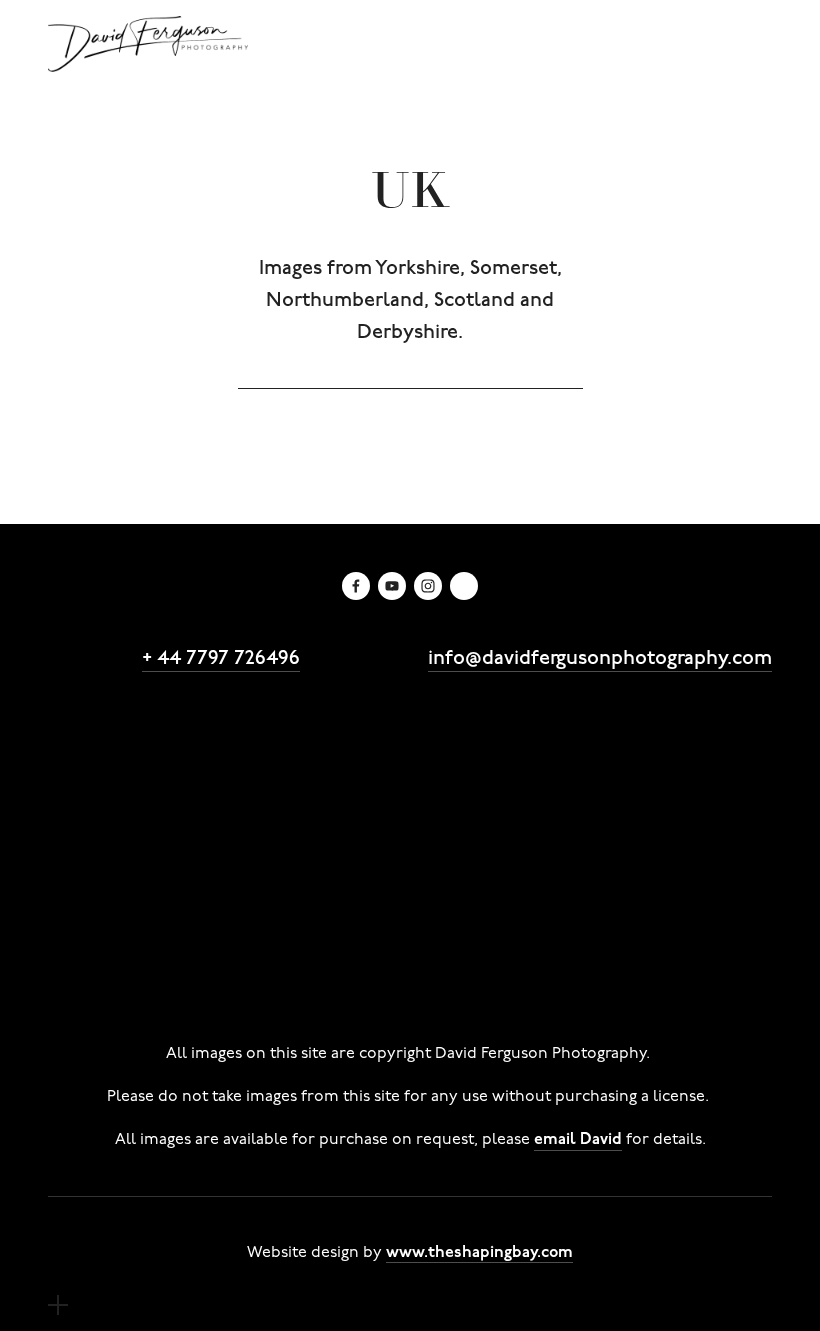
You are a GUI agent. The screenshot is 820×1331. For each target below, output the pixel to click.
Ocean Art (461, 883)
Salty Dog (187, 739)
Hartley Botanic (240, 721)
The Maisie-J (347, 937)
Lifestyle (604, 757)
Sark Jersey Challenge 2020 (159, 811)
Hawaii (682, 901)
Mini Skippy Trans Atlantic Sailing (181, 955)
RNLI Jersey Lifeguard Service (544, 739)
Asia (231, 901)
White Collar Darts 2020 (391, 811)
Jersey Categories (119, 865)
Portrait (619, 865)
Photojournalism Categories (160, 937)
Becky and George (326, 739)
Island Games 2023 (126, 775)
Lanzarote (89, 919)
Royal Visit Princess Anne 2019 (169, 829)
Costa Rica (424, 901)
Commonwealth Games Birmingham (376, 775)
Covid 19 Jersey (668, 955)
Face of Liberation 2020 (663, 793)
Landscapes (435, 865)
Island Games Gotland (140, 847)
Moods (701, 865)
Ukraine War (363, 991)
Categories (191, 757)
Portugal (381, 919)
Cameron (86, 757)
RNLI (331, 829)
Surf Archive (631, 883)
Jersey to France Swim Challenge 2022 (203, 793)
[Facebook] (356, 586)
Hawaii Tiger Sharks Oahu (425, 973)
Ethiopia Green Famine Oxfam (172, 973)
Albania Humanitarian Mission (461, 955)
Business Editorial (329, 757)
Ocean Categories (122, 883)
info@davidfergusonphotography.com (600, 656)
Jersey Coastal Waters (308, 883)
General (330, 865)
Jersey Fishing (610, 973)
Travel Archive (666, 919)
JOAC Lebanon (231, 991)
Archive (244, 865)
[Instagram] (428, 586)
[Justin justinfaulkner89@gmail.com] (464, 586)
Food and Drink (485, 757)
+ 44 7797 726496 (221, 656)
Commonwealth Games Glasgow (390, 847)
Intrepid (719, 739)
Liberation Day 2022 (462, 793)
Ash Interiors (713, 721)
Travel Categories (119, 901)
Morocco (287, 919)
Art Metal (86, 739)
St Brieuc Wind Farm (505, 937)
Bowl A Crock (601, 847)
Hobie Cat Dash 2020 (598, 811)
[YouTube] (392, 586)
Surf (542, 883)
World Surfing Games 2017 (480, 829)
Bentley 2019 (377, 721)
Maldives (191, 919)
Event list (696, 757)
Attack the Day (511, 721)
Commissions (101, 721)
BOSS (617, 721)
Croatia (521, 901)
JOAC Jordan (98, 991)
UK (519, 919)
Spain (462, 919)
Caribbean (314, 901)
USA (569, 919)
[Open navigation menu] (58, 1305)
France (603, 901)
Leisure (536, 865)
